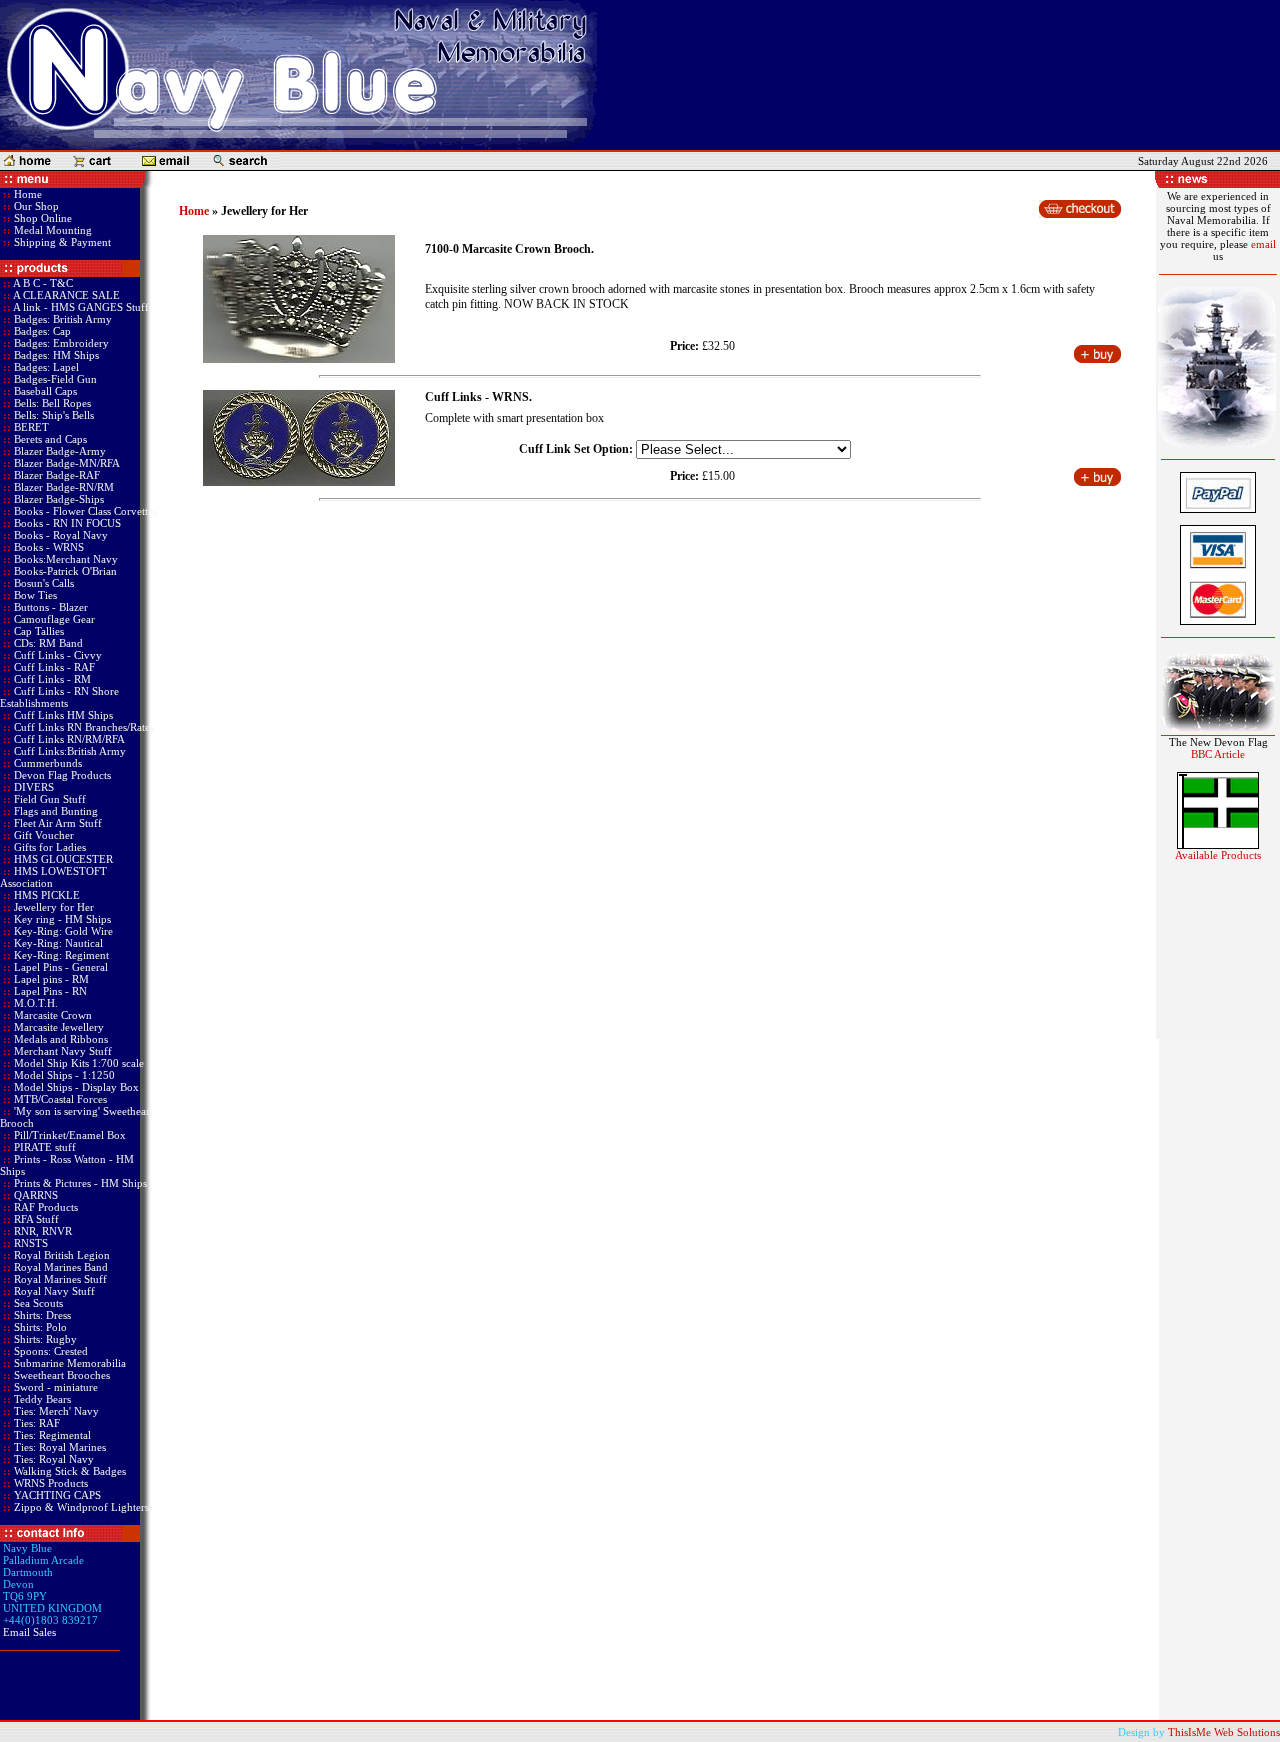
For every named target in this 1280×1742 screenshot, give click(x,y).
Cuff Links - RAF (54, 667)
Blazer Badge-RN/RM (64, 487)
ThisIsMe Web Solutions (1224, 1732)
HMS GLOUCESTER (63, 859)
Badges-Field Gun (55, 379)
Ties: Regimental (52, 1435)
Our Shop (35, 206)
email (1263, 244)
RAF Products (46, 1207)
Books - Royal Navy (61, 535)
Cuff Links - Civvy (58, 655)
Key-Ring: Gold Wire (63, 931)
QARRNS (36, 1195)
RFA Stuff (36, 1219)
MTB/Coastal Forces (60, 1099)
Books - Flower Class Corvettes (85, 511)
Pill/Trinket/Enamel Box (70, 1135)
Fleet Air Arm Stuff (58, 823)
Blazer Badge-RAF (57, 475)
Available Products (1218, 855)
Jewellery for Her (54, 907)
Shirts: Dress (42, 1315)
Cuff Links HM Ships (63, 715)
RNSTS (31, 1243)
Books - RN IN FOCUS (67, 523)
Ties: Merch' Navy (56, 1411)
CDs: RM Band (48, 643)
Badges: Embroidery (61, 343)
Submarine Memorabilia (70, 1363)
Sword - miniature (56, 1387)
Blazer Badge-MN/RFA (67, 463)
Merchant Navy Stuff (63, 1051)
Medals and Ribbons (61, 1039)
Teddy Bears (42, 1399)
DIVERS (34, 787)
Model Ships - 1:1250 (64, 1075)
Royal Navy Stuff (54, 1291)
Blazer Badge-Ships (59, 499)
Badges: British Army (63, 319)
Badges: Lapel (46, 367)
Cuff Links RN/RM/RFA (69, 739)
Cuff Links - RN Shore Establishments (59, 697)
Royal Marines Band (61, 1267)
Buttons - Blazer (51, 607)
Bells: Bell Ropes (52, 403)
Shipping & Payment (61, 242)
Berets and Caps (50, 439)
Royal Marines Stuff (60, 1279)
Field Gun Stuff (50, 799)
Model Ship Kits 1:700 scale (79, 1063)
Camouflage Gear (54, 619)
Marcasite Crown (53, 1015)
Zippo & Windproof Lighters (81, 1507)
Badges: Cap (42, 331)
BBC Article (1218, 754)
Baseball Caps (45, 391)
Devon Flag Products (62, 775)
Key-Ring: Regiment (61, 955)
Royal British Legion (62, 1255)
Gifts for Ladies (50, 847)
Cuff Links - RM (52, 679)
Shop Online (41, 218)
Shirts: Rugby (45, 1339)
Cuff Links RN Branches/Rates (84, 727)
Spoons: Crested (51, 1351)
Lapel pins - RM (51, 979)
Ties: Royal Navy (54, 1459)
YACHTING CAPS (57, 1495)
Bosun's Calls (44, 583)
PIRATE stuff (45, 1147)
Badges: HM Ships (56, 355)
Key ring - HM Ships (62, 919)
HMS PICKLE (47, 895)
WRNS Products (51, 1483)
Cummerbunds (48, 763)
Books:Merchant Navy (66, 559)
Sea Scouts (38, 1303)
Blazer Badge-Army (60, 451)
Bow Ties (35, 595)
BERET (31, 427)
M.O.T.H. (36, 1003)
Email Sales (29, 1632)
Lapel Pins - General (61, 967)
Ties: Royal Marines (60, 1447)
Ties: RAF (37, 1423)
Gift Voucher (44, 835)
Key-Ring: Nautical (58, 943)
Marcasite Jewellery (59, 1027)
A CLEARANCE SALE (66, 295)
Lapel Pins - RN (50, 991)
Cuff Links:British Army (70, 751)
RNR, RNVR (43, 1231)
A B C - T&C (43, 283)
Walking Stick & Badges (70, 1471)
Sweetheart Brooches (62, 1375)
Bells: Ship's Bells (54, 415)
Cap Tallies (39, 631)
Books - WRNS (49, 547)
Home (26, 194)
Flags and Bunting (56, 811)
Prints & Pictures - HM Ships (80, 1183)
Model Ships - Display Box (76, 1087)
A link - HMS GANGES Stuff (81, 307)
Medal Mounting (51, 230)
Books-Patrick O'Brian (65, 571)
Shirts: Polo (40, 1327)
